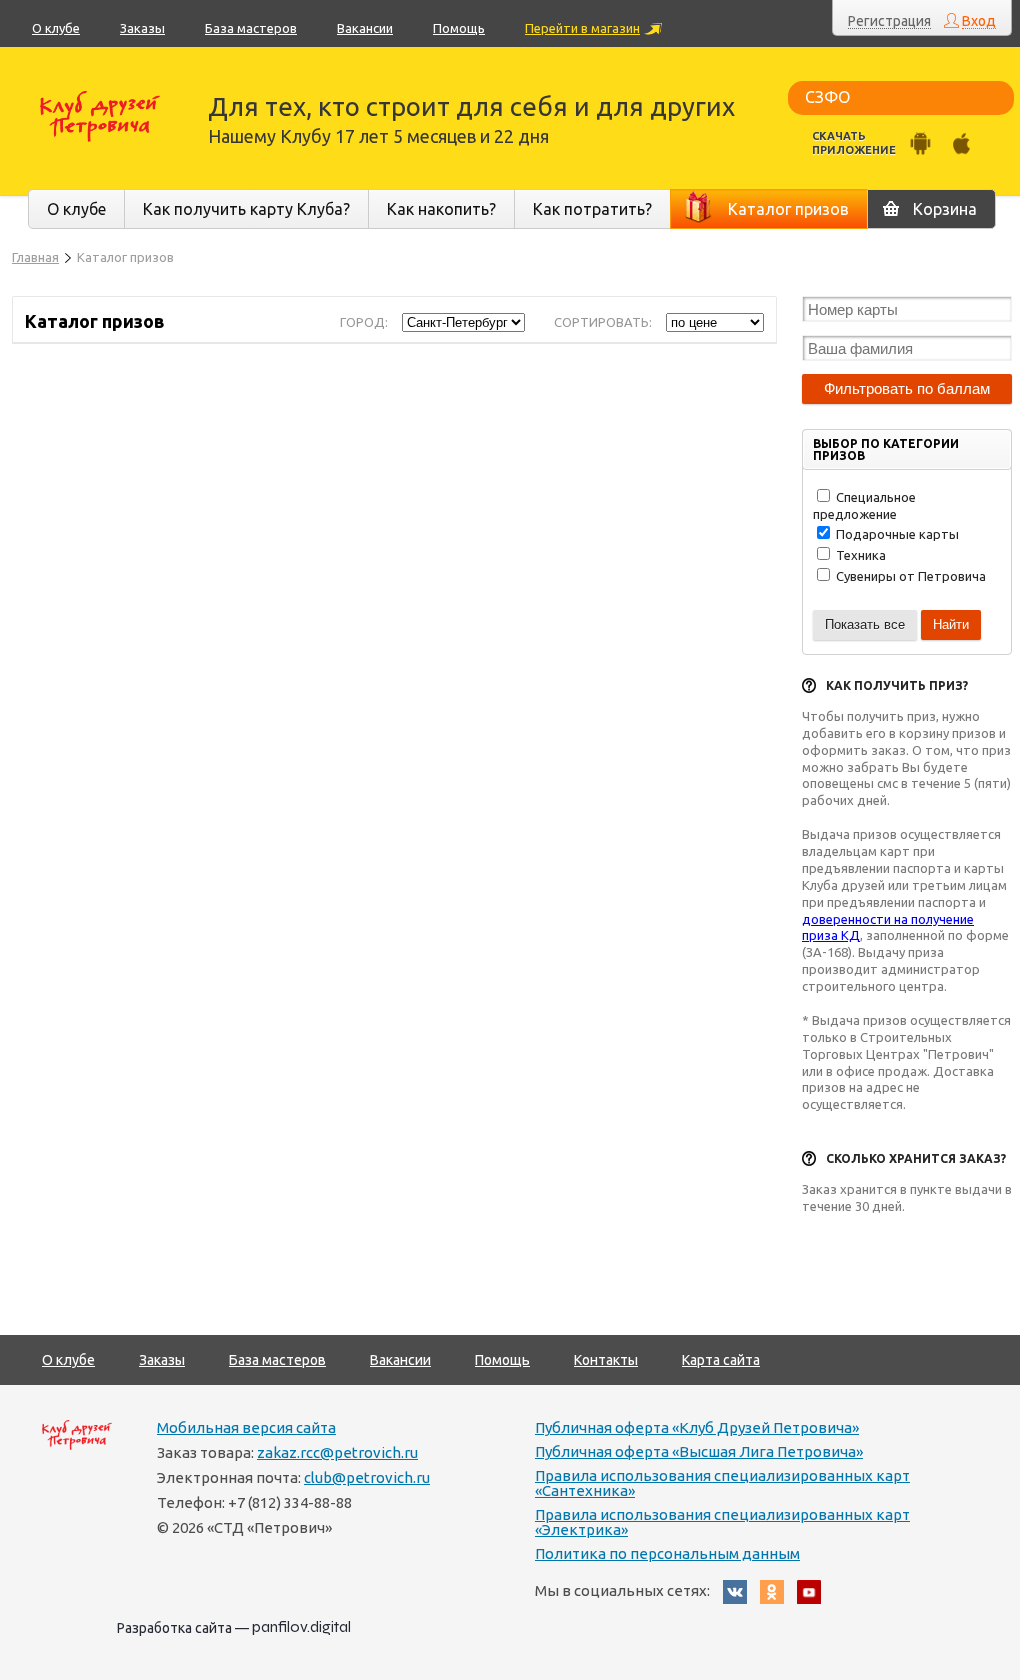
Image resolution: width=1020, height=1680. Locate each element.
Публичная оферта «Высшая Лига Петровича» (699, 1451)
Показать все (865, 624)
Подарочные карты (896, 534)
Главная (35, 257)
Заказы (142, 28)
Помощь (459, 28)
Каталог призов (788, 209)
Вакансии (365, 28)
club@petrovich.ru (367, 1477)
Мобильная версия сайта (246, 1427)
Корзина (945, 209)
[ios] (961, 143)
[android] (920, 143)
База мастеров (251, 28)
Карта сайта (721, 1360)
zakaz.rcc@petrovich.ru (337, 1452)
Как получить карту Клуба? (246, 209)
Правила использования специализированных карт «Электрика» (722, 1522)
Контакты (606, 1360)
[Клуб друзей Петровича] (100, 116)
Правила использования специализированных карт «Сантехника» (722, 1483)
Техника (859, 555)
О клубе (56, 28)
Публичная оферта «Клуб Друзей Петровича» (697, 1427)
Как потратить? (592, 209)
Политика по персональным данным (667, 1553)
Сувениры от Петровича (909, 576)
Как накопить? (441, 209)
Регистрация (889, 22)
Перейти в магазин (582, 28)
